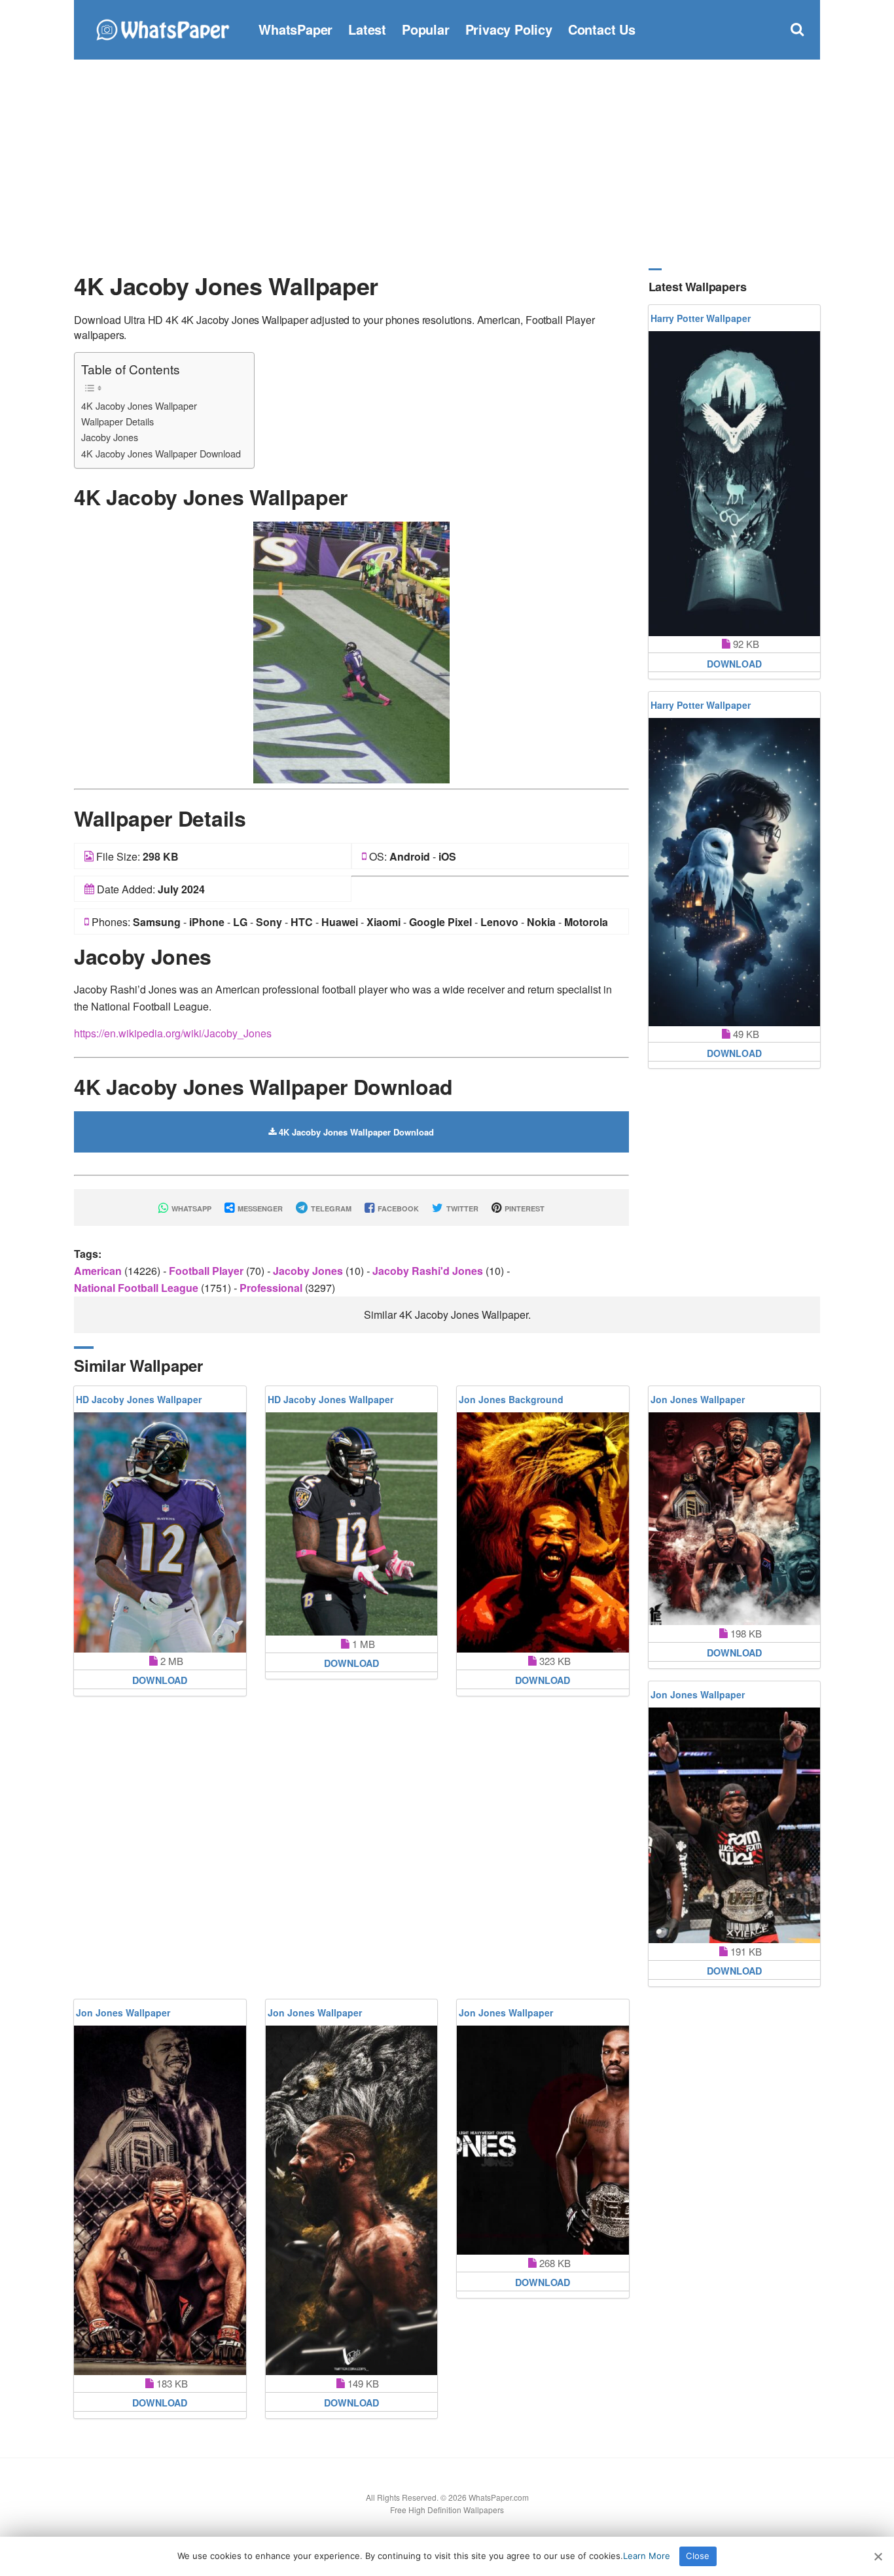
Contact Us (602, 29)
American (99, 1271)
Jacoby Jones (110, 437)
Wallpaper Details (117, 421)
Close (698, 2556)
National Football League (137, 1288)
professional (272, 1288)
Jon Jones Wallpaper (698, 1399)
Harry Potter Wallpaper (701, 318)
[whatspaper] (162, 28)
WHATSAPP (190, 1208)
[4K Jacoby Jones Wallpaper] (351, 651)
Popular (426, 29)
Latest (367, 29)
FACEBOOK (397, 1208)
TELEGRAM (330, 1208)
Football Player (207, 1271)
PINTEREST (524, 1208)
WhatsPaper (295, 29)
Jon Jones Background (511, 1399)
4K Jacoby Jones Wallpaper (139, 405)
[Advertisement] (447, 164)
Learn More (647, 2556)
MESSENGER (259, 1208)
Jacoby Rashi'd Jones (429, 1271)
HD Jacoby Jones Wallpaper (139, 1399)
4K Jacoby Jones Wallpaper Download (161, 453)
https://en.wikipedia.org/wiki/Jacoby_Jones (173, 1033)
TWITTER (461, 1208)
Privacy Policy (509, 29)
